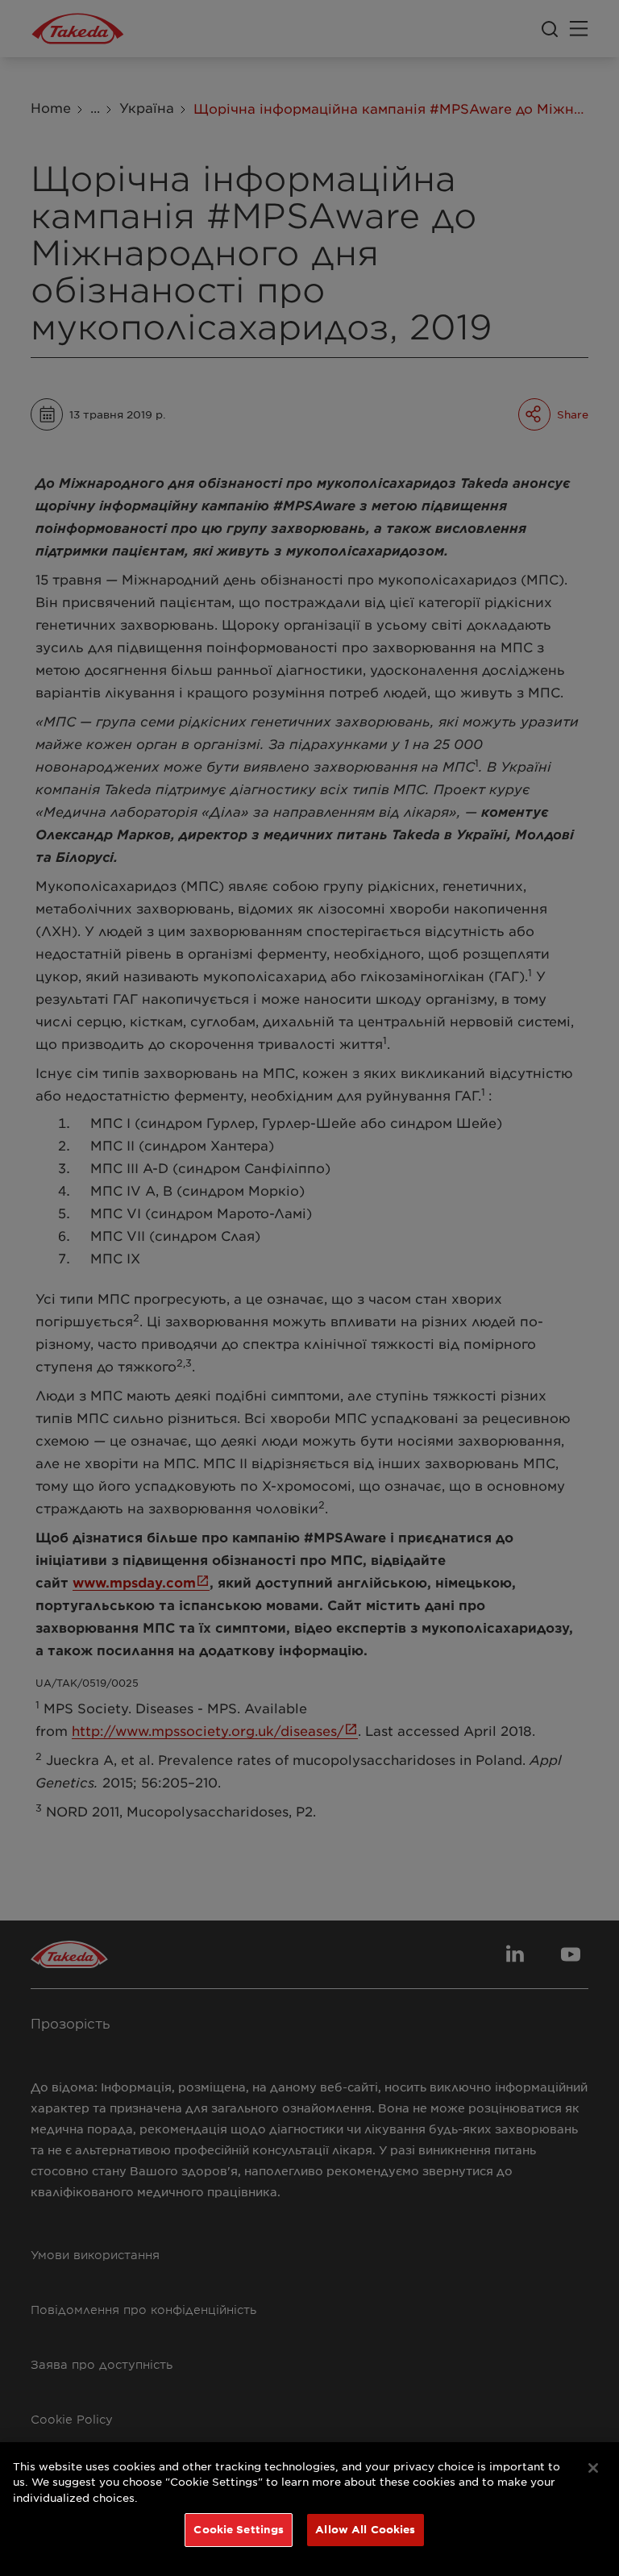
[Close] (593, 2468)
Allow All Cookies (365, 2529)
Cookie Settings (239, 2529)
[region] (309, 2509)
